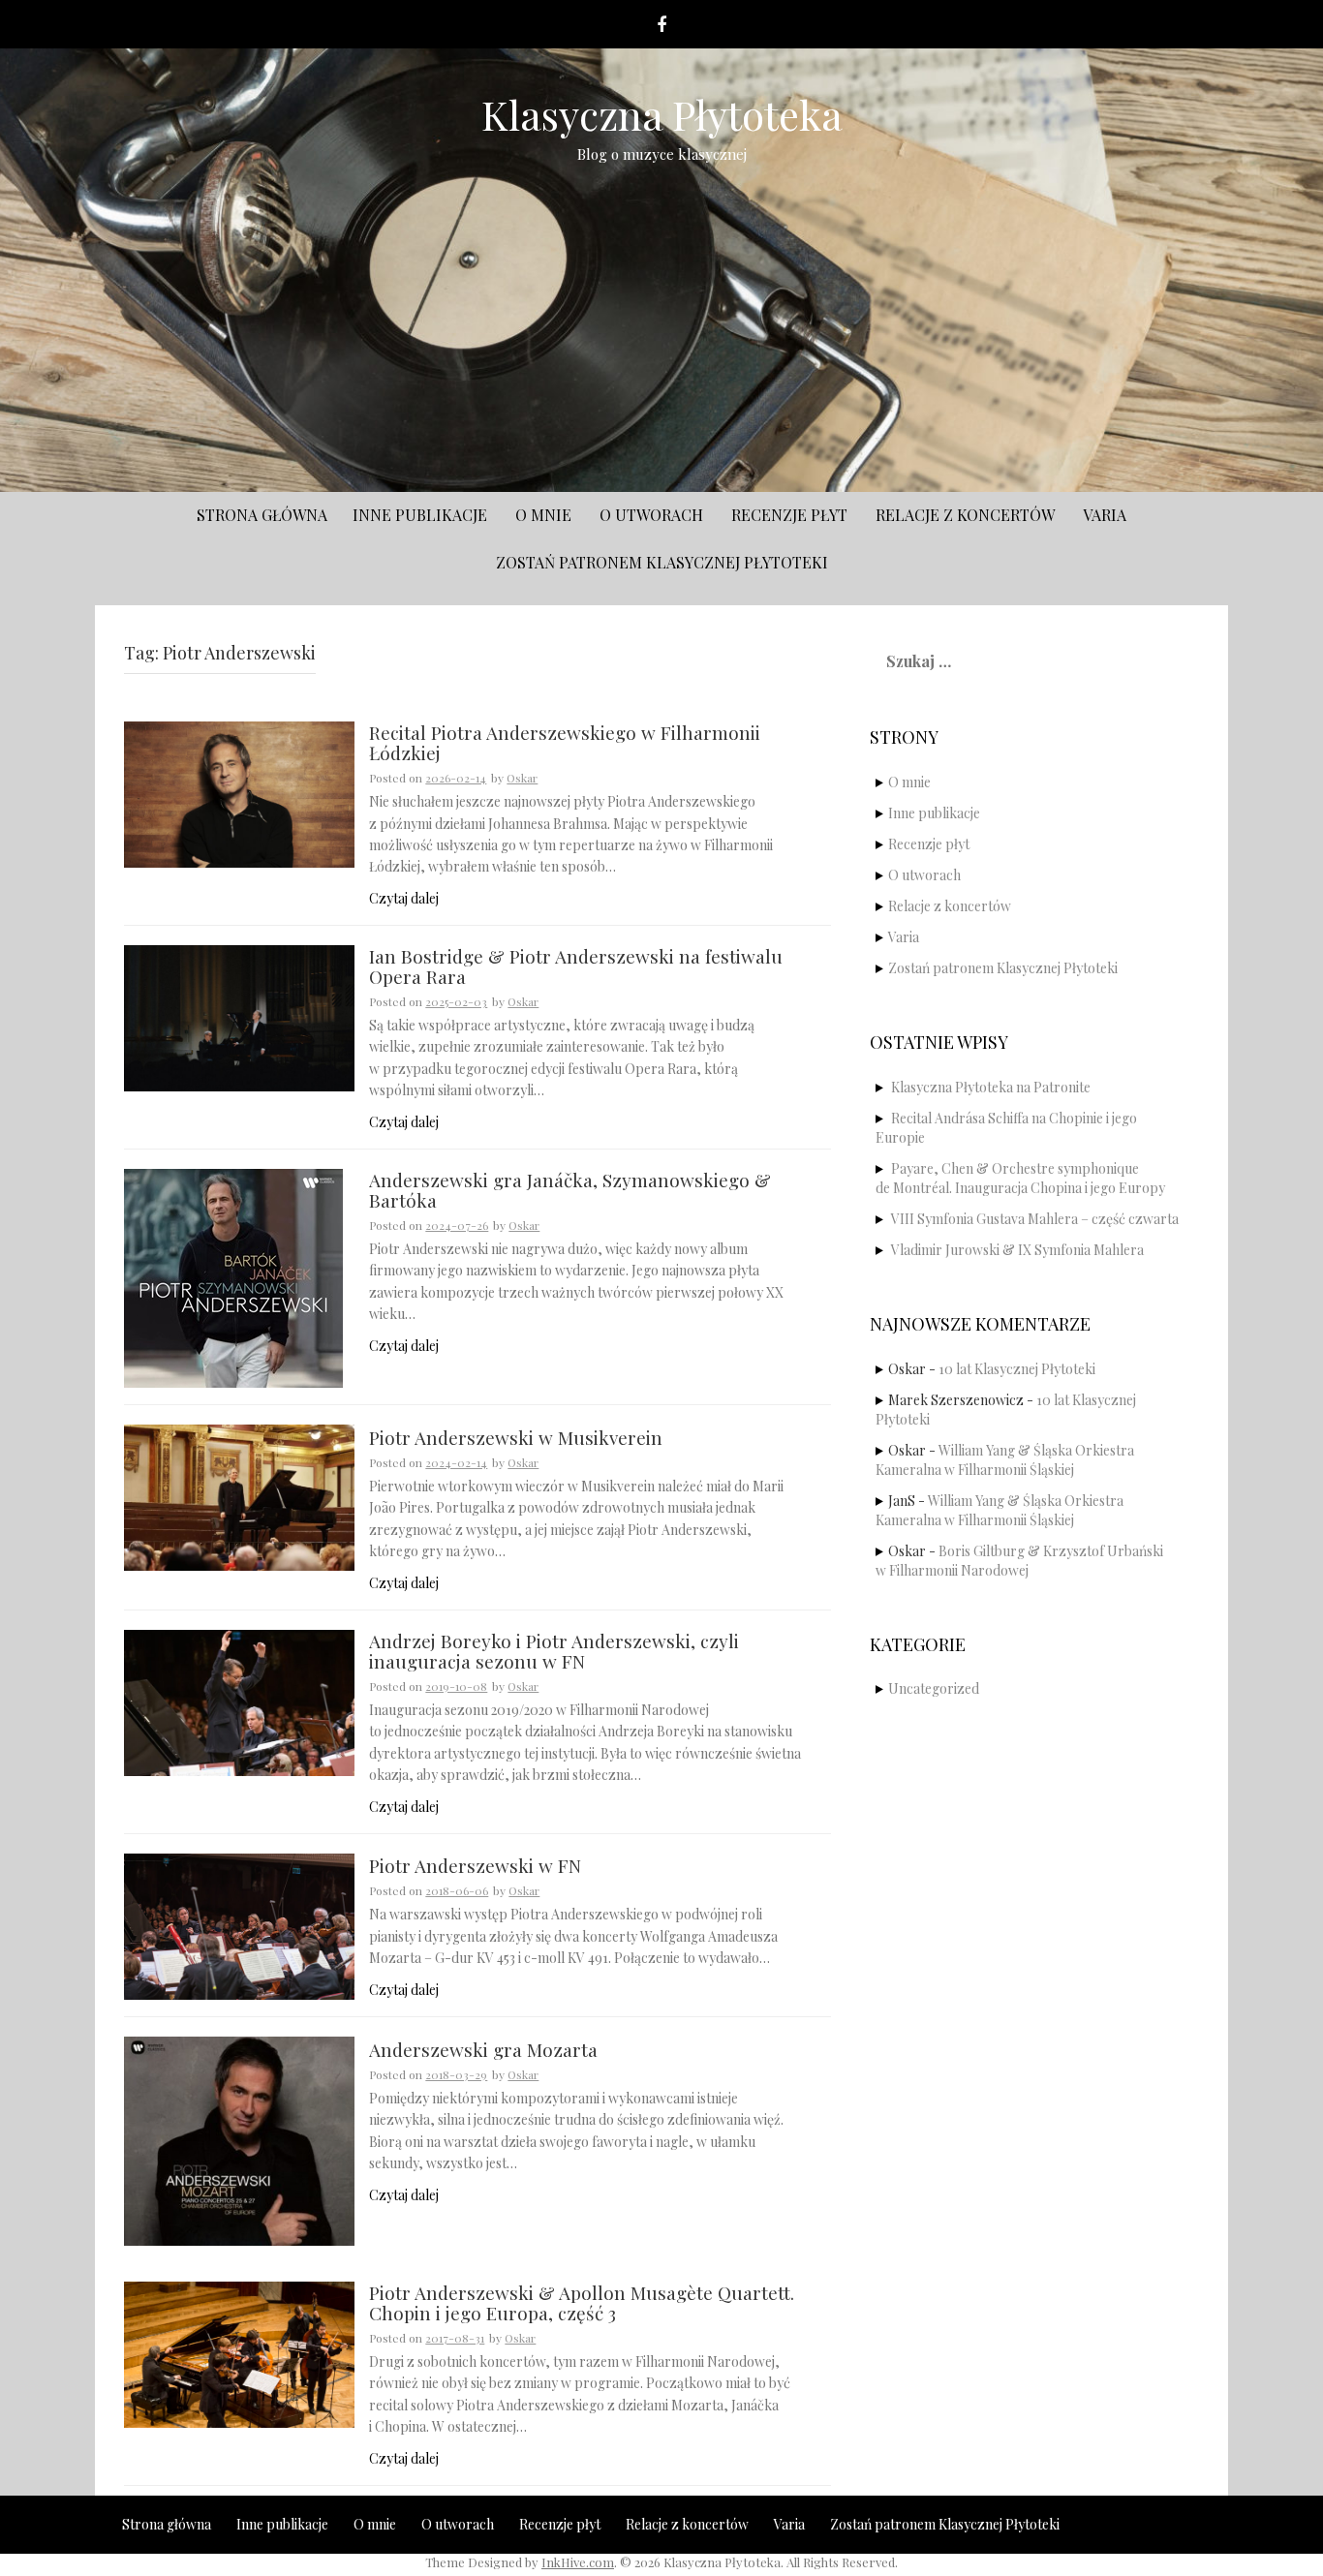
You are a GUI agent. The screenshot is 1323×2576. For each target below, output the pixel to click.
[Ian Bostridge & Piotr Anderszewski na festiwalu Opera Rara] (239, 1016)
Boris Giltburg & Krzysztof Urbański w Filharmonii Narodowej (1019, 1561)
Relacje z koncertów (965, 515)
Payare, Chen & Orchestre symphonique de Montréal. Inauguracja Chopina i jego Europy (1020, 1178)
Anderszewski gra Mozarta (483, 2051)
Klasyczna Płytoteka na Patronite (991, 1087)
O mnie (543, 515)
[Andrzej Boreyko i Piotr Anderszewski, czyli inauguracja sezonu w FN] (239, 1701)
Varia (1105, 515)
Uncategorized (934, 1688)
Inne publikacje (420, 515)
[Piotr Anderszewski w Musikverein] (239, 1496)
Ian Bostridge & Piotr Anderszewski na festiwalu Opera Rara (576, 967)
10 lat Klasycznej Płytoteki (1017, 1369)
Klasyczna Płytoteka (662, 114)
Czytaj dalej (404, 898)
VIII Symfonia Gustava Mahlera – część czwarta (1035, 1219)
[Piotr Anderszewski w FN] (239, 1925)
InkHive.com (578, 2562)
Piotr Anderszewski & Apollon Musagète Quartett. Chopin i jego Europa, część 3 (582, 2304)
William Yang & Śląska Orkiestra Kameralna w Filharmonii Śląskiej (1005, 1460)
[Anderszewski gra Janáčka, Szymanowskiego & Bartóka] (233, 1277)
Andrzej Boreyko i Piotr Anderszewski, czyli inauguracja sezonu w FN (554, 1652)
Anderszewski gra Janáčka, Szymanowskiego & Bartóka (570, 1191)
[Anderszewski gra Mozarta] (239, 2140)
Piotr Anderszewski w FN (475, 1867)
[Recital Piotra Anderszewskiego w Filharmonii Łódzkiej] (239, 793)
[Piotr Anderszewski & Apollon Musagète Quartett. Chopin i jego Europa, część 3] (239, 2353)
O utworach (651, 515)
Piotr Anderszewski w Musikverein (516, 1439)
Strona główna (262, 515)
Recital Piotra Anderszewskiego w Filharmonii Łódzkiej (565, 744)
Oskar (522, 778)
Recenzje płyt (789, 515)
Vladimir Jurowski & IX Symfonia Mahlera (1017, 1250)
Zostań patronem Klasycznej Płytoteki (662, 562)
